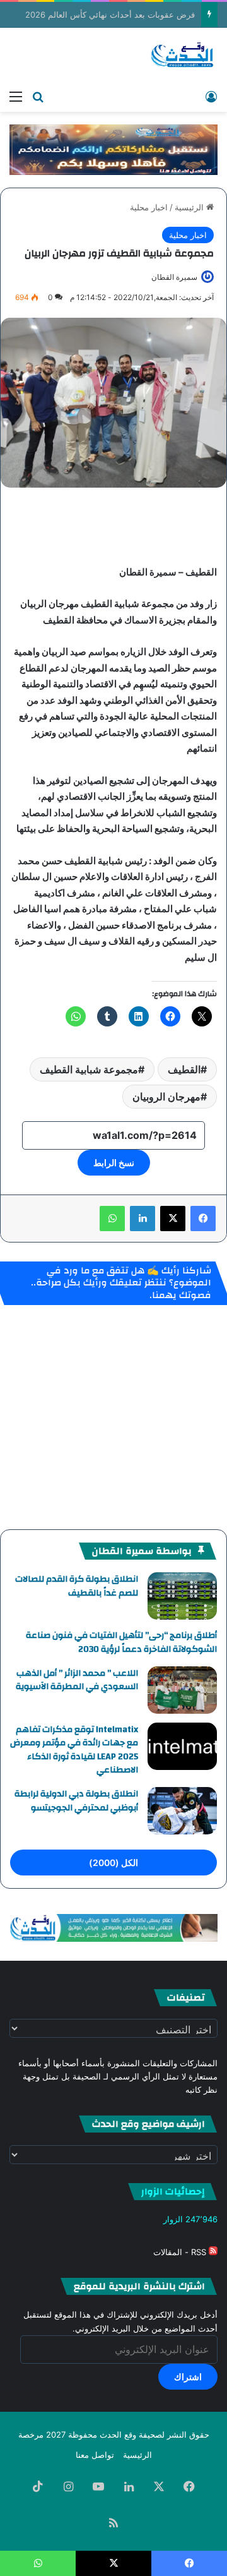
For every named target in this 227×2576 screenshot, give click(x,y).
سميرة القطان (174, 277)
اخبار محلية (149, 207)
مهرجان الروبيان (166, 1097)
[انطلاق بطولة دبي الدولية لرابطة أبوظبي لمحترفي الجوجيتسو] (182, 1811)
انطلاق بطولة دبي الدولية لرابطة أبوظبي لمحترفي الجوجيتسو (76, 1801)
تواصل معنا (95, 2455)
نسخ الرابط (114, 1163)
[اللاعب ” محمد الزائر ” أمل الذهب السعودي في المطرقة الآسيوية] (182, 1690)
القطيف (184, 1069)
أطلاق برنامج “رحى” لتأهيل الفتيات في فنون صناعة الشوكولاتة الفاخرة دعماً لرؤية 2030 (121, 1642)
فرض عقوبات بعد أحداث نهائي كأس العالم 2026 (110, 15)
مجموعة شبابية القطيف (89, 1069)
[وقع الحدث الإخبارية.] (183, 56)
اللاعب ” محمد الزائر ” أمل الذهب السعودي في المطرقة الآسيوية (77, 1680)
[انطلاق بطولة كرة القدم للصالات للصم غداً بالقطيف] (182, 1596)
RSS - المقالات (181, 2252)
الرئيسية (190, 207)
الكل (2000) (113, 1863)
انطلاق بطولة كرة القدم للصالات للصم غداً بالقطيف (77, 1586)
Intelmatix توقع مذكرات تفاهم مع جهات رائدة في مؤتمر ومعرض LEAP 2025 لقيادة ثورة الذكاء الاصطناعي (74, 1750)
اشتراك (188, 2377)
